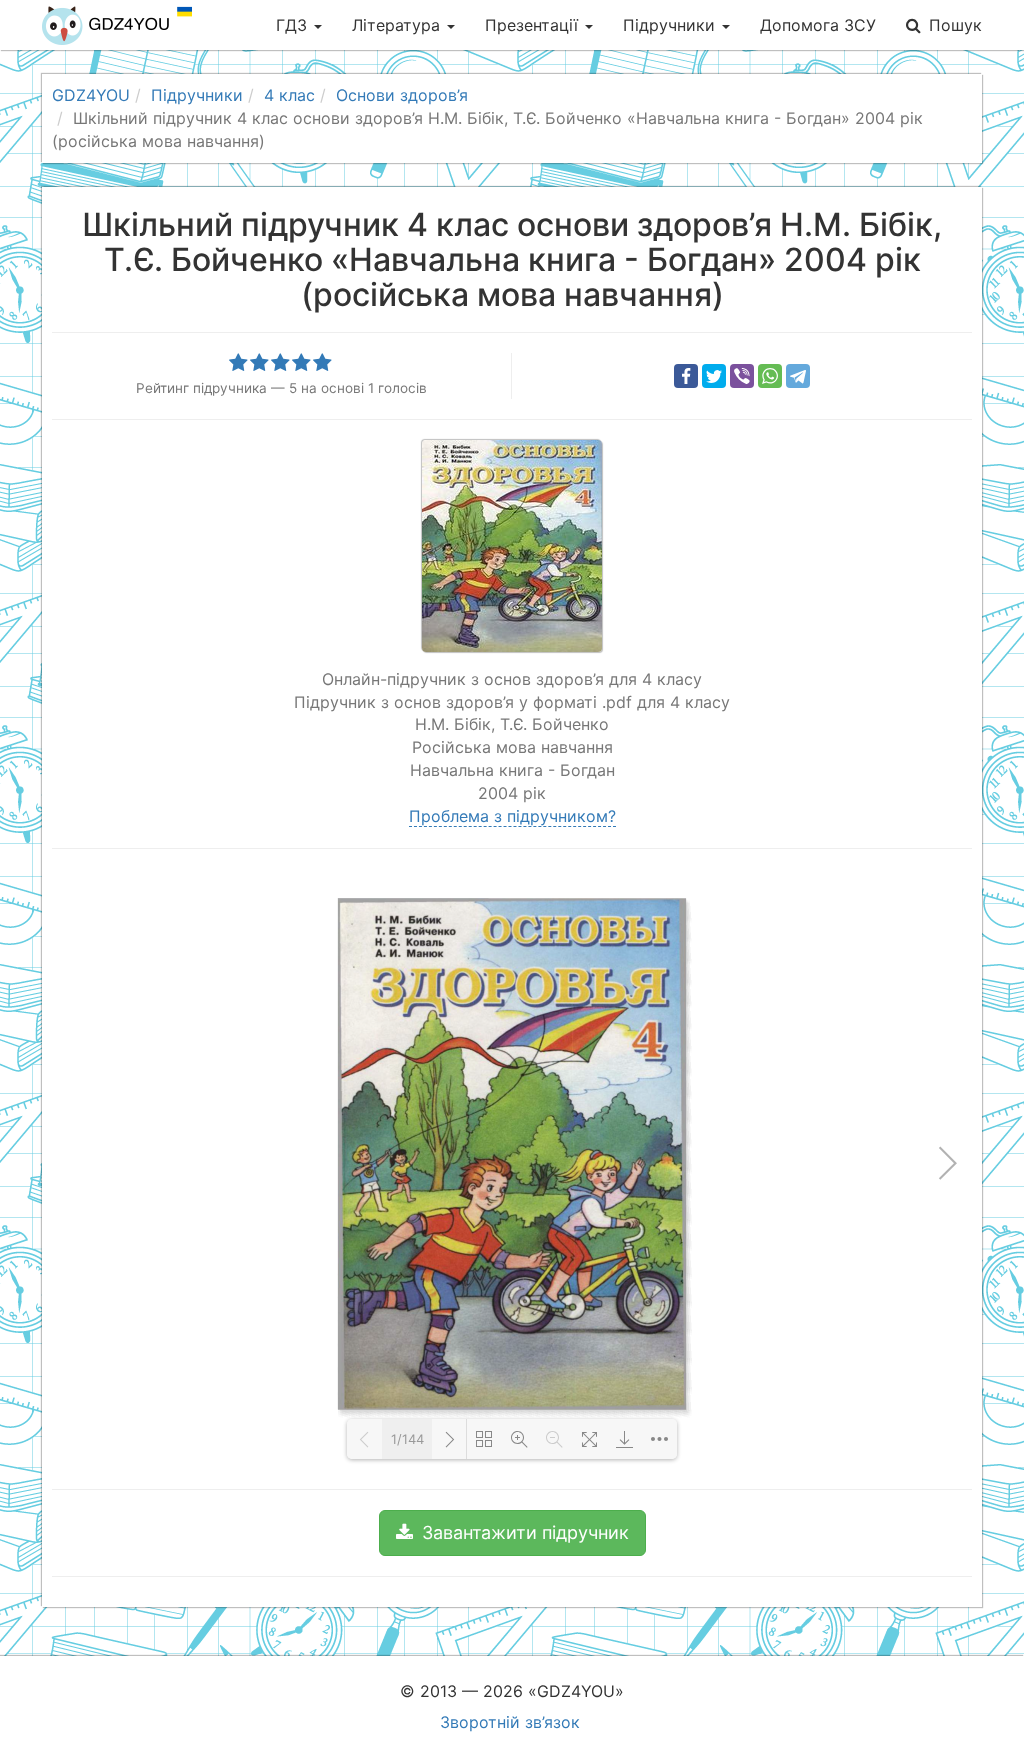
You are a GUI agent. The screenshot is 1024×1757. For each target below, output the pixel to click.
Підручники (671, 25)
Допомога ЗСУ (818, 25)
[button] (512, 1533)
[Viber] (742, 376)
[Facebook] (686, 376)
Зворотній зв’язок (510, 1722)
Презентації (534, 25)
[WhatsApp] (770, 376)
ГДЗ (294, 25)
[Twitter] (714, 376)
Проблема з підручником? (512, 816)
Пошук (955, 25)
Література (398, 25)
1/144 (407, 1439)
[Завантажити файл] (624, 1439)
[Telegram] (798, 376)
